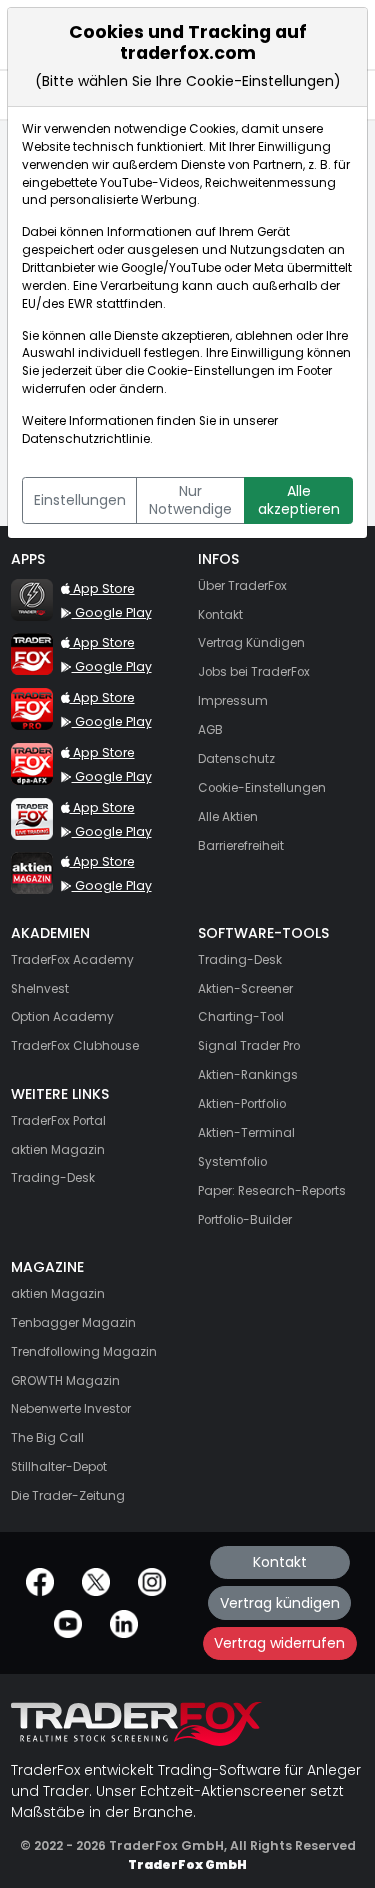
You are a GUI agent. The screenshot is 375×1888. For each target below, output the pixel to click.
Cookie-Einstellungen (211, 371)
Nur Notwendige (190, 500)
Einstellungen (80, 500)
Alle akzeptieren (299, 500)
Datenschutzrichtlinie (86, 439)
